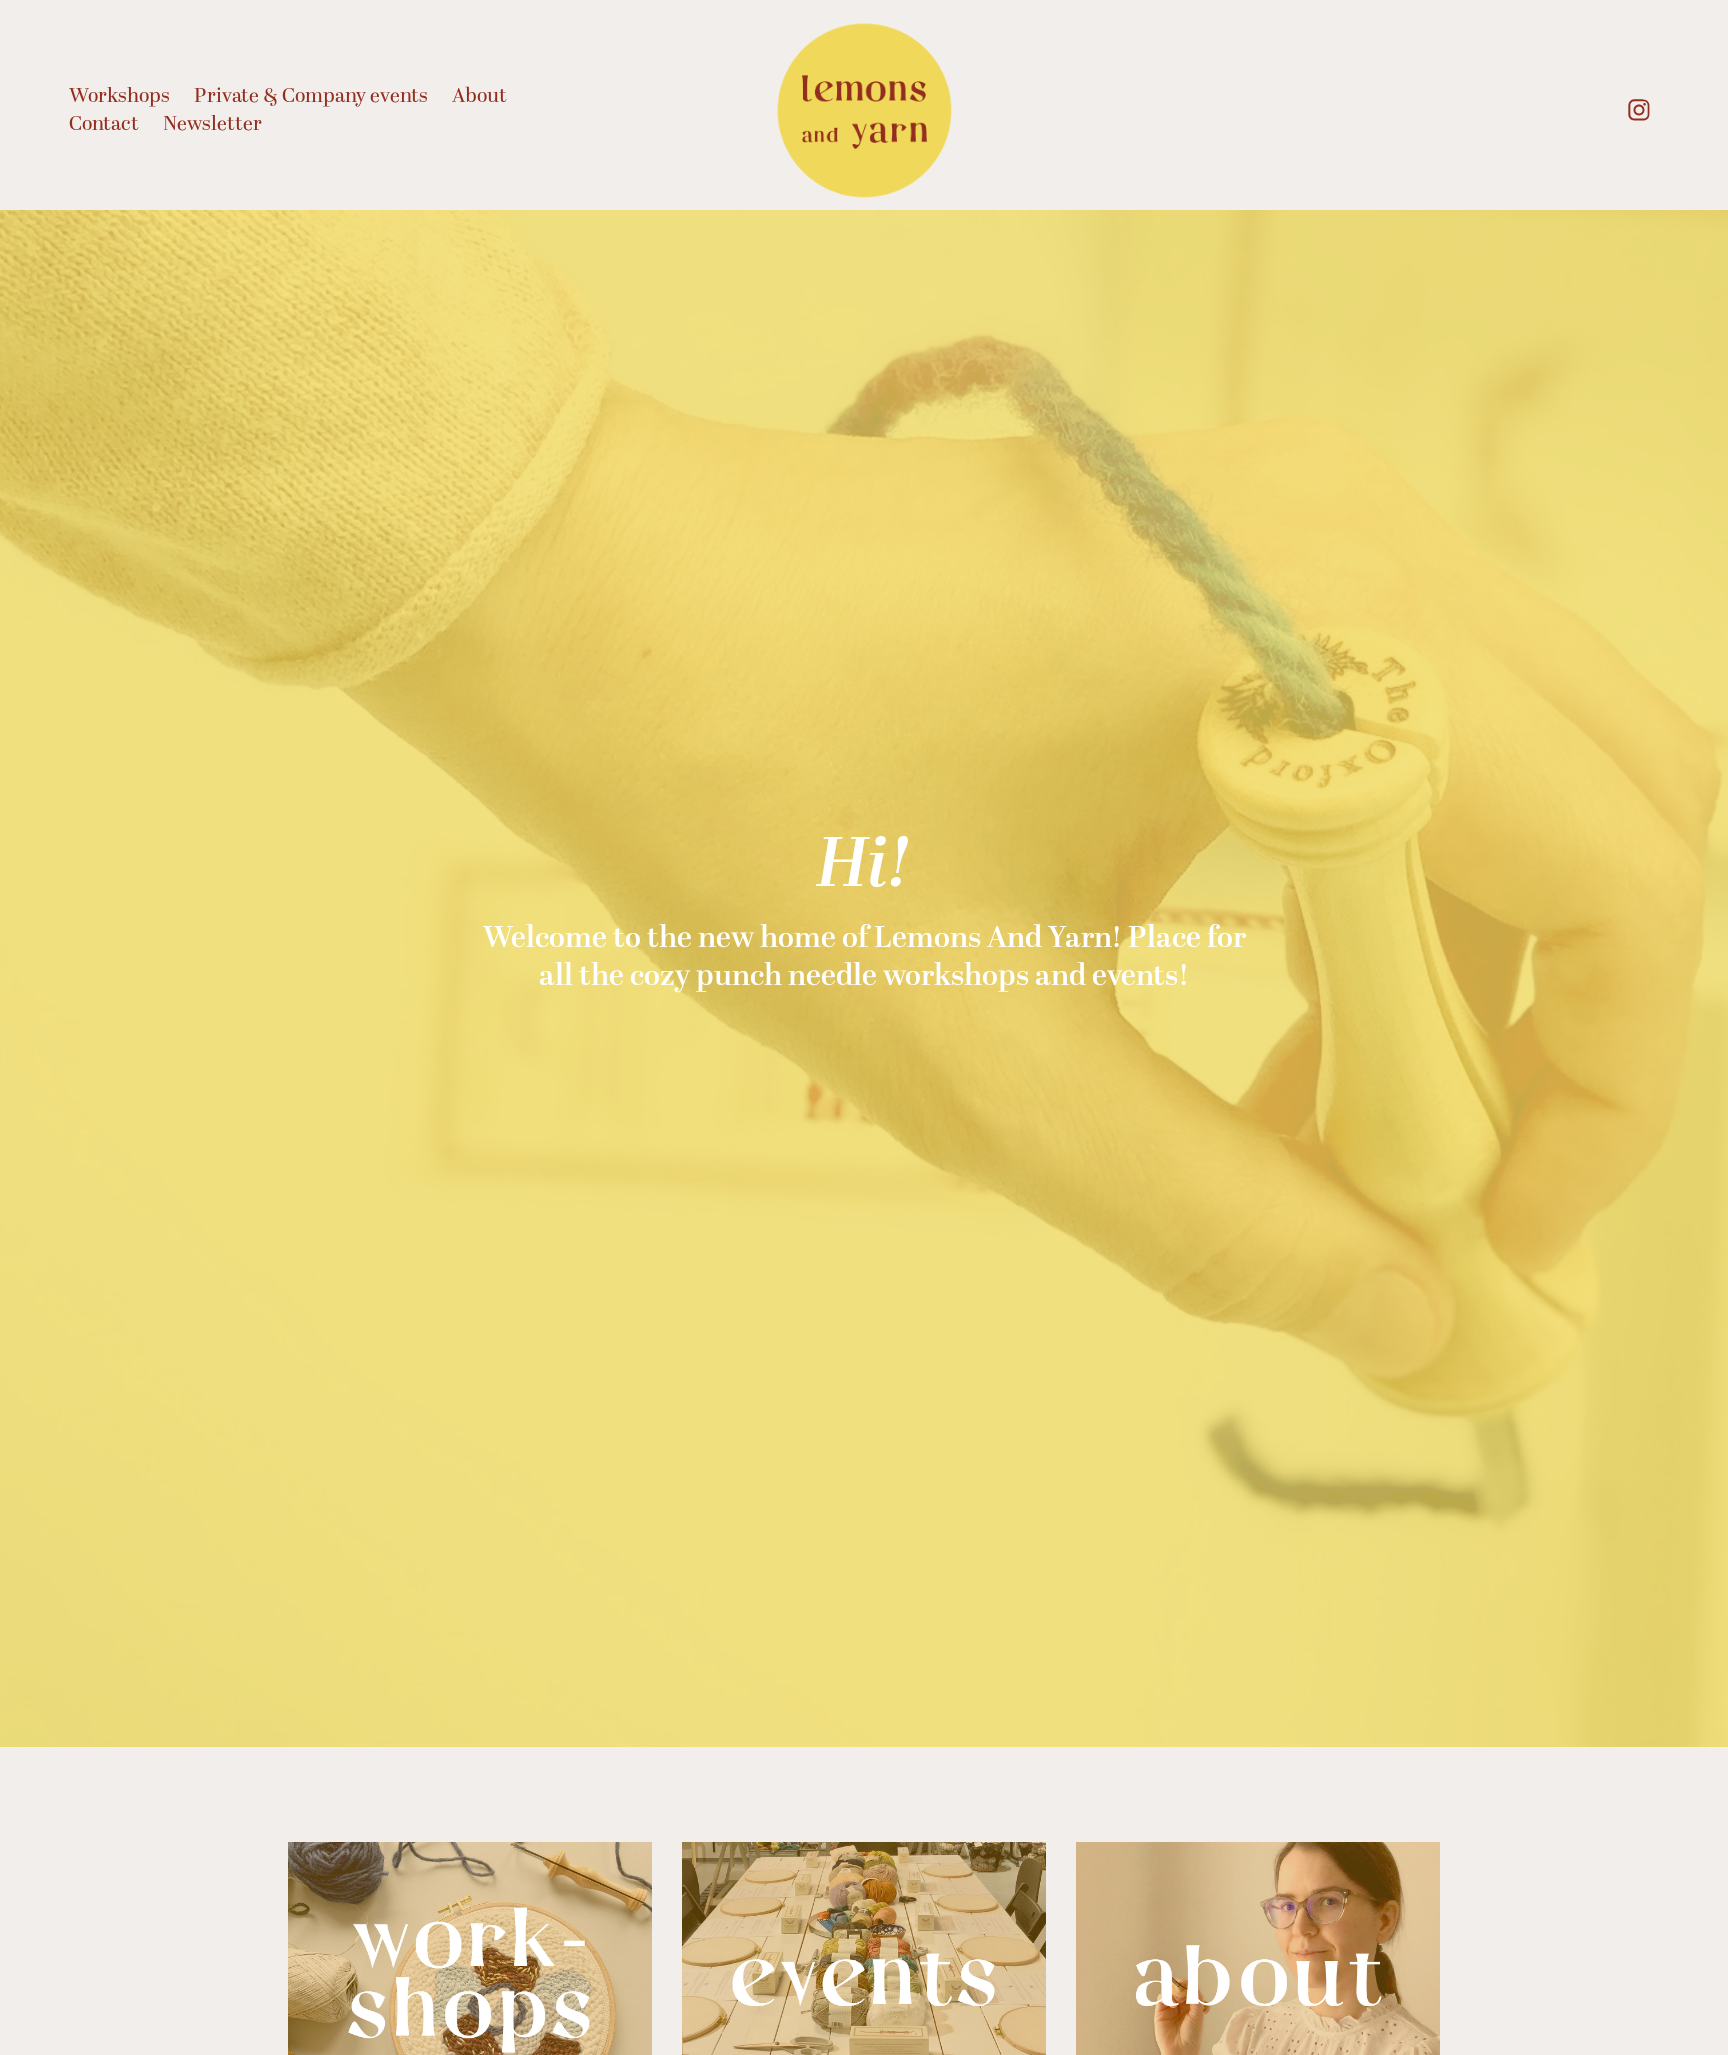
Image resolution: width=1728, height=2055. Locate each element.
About (479, 96)
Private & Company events (311, 96)
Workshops (119, 96)
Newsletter (212, 124)
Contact (104, 124)
